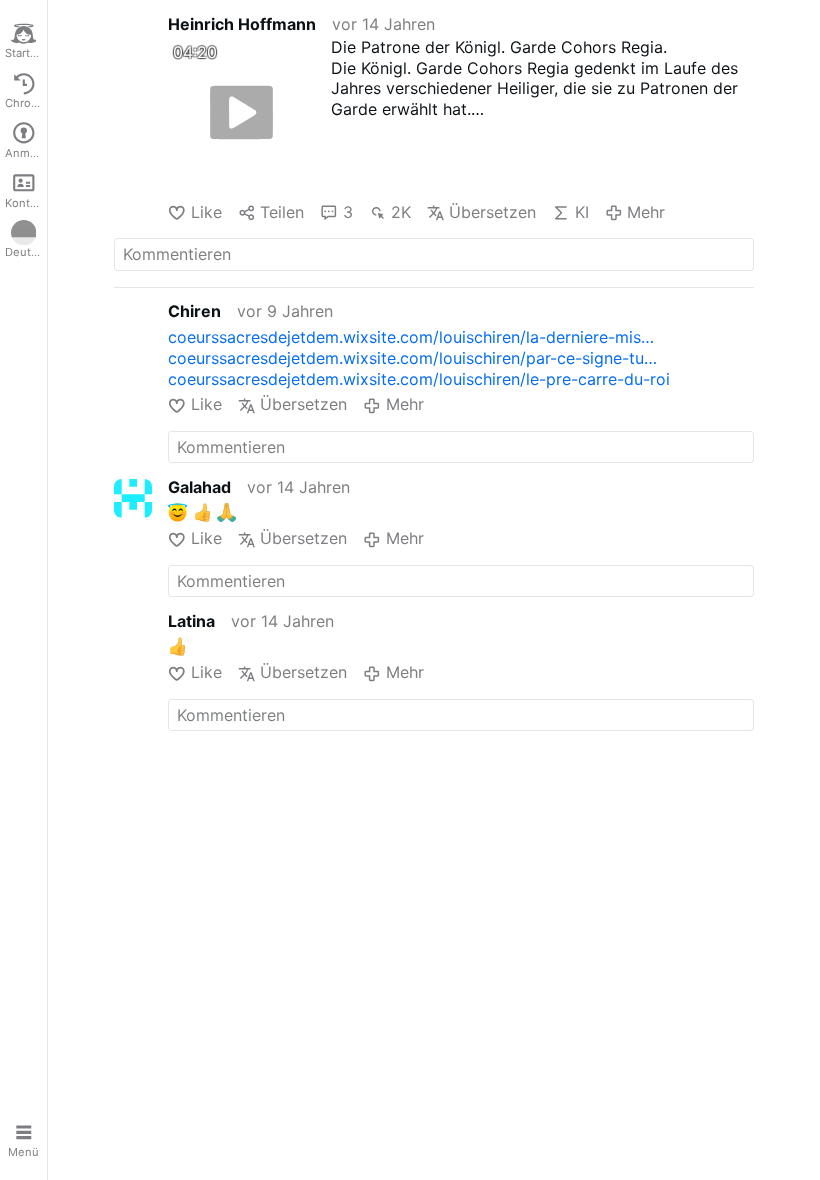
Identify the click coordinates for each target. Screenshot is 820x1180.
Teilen (282, 212)
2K (401, 212)
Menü (23, 1152)
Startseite (26, 53)
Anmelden (26, 153)
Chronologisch (26, 103)
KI (581, 212)
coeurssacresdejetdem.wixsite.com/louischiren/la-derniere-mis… (411, 337)
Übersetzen (492, 212)
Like (206, 212)
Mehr (646, 212)
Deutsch (26, 252)
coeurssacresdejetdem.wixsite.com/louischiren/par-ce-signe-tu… (412, 358)
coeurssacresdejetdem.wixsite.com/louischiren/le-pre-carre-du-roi (419, 379)
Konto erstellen (26, 203)
